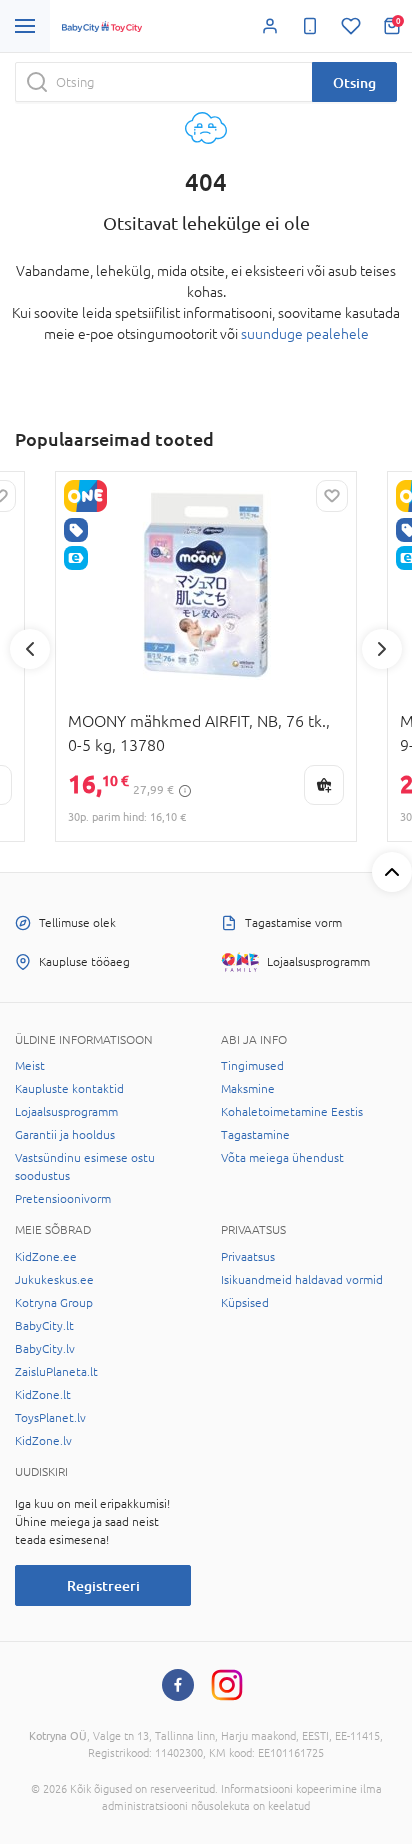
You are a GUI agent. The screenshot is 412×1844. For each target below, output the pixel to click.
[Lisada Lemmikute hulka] (332, 496)
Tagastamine (255, 1135)
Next (382, 649)
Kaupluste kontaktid (69, 1089)
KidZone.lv (43, 1441)
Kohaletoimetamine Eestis (292, 1112)
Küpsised (245, 1303)
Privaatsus (248, 1257)
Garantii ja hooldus (65, 1135)
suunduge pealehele (305, 334)
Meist (30, 1066)
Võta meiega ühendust (282, 1158)
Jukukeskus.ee (54, 1280)
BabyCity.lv (45, 1349)
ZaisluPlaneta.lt (56, 1372)
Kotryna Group (54, 1303)
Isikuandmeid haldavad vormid (302, 1280)
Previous (30, 649)
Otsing (354, 82)
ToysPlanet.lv (50, 1418)
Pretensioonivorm (63, 1199)
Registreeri (103, 1585)
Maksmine (248, 1089)
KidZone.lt (43, 1395)
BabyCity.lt (44, 1326)
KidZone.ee (46, 1257)
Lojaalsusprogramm (66, 1112)
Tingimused (252, 1066)
